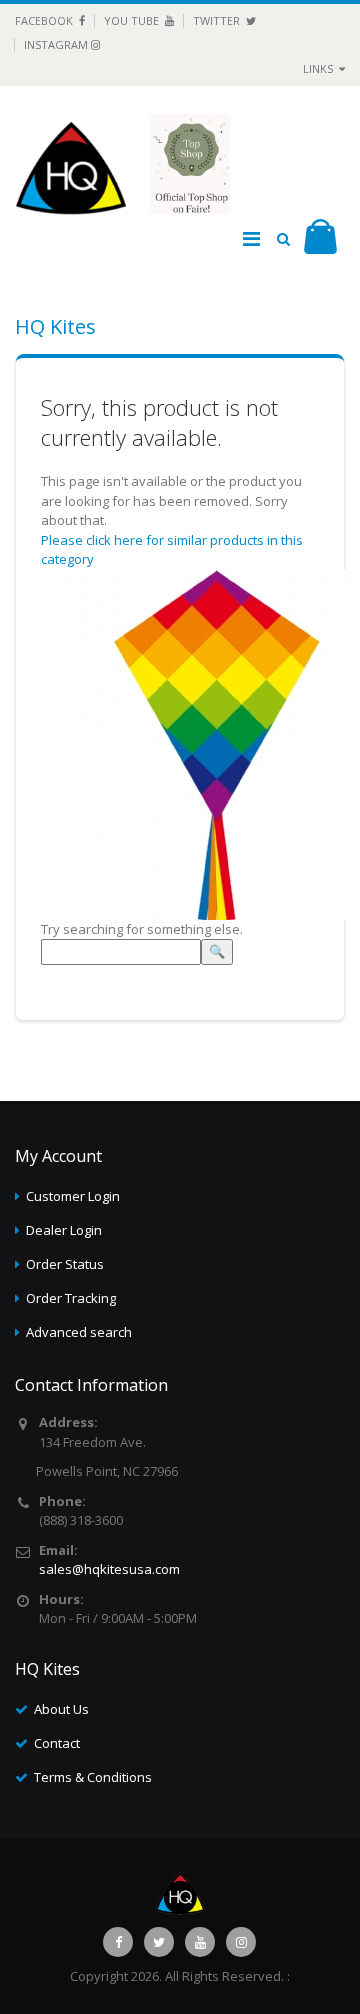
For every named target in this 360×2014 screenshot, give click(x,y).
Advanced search (79, 1332)
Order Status (65, 1264)
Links (319, 68)
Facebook (45, 20)
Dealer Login (64, 1230)
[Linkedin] (200, 1942)
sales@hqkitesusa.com (109, 1569)
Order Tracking (71, 1298)
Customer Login (73, 1196)
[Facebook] (118, 1942)
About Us (61, 1709)
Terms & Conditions (93, 1777)
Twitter (218, 20)
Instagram (57, 44)
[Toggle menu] (251, 239)
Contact (57, 1743)
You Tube (133, 20)
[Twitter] (159, 1942)
